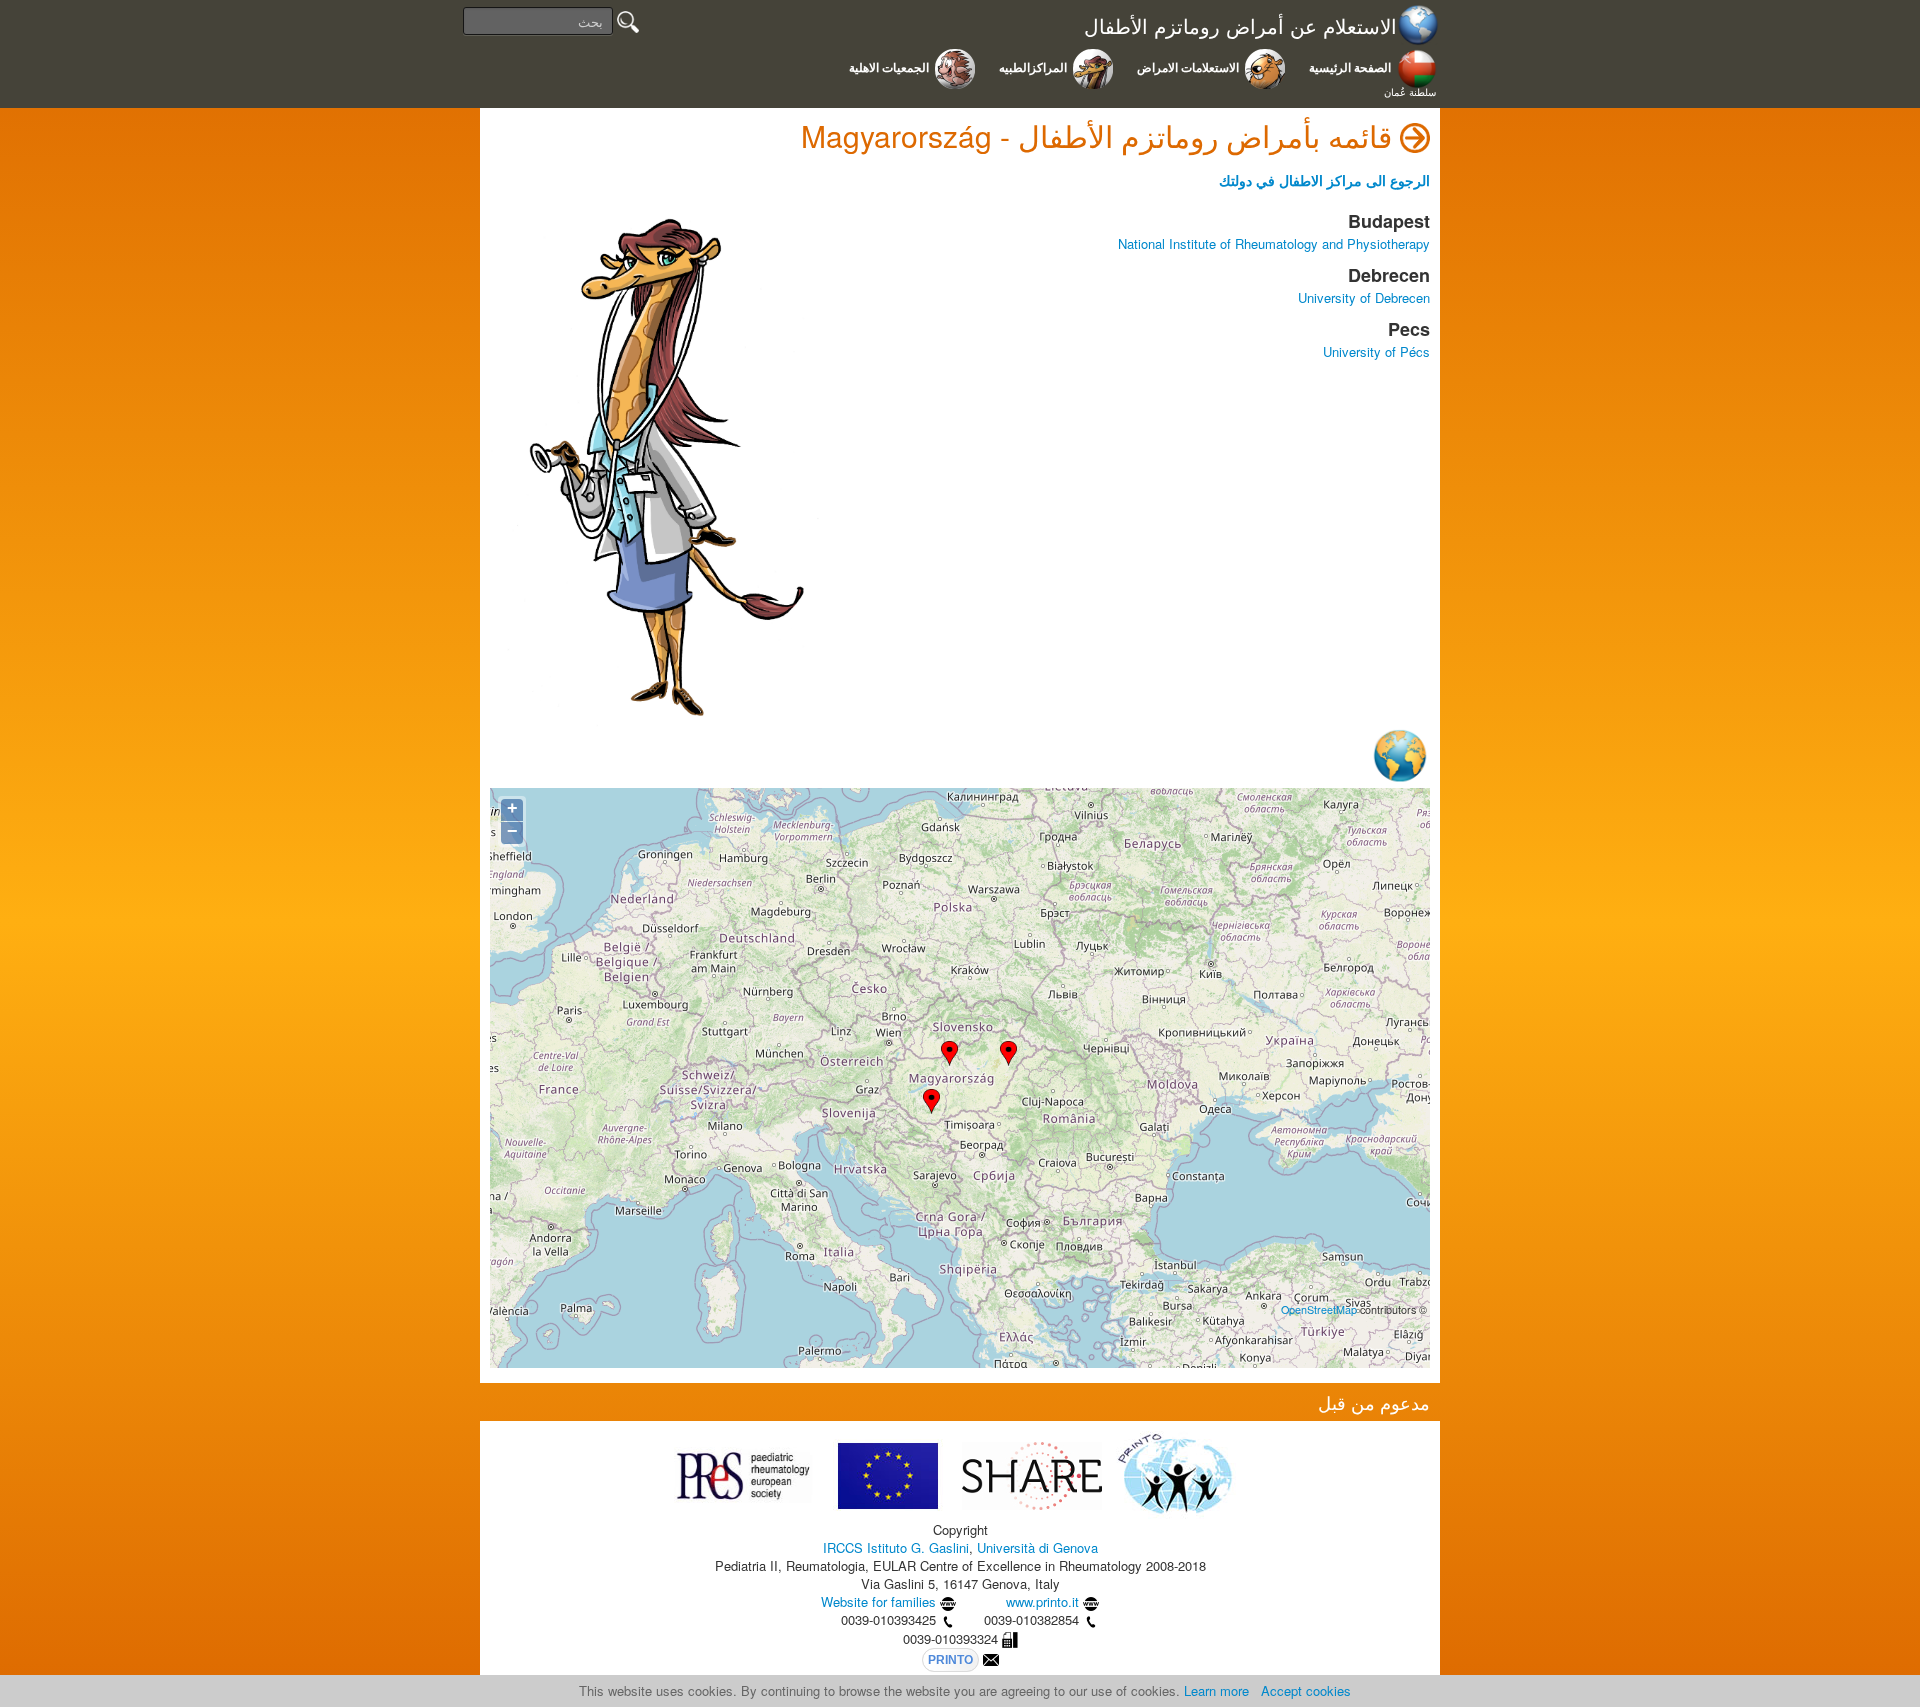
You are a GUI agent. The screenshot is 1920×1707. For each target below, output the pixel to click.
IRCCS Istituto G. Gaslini (896, 1547)
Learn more (1216, 1690)
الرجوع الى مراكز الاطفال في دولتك (1324, 180)
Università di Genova (1037, 1547)
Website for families (878, 1601)
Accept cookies (1306, 1690)
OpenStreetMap (1319, 1309)
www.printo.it (1042, 1601)
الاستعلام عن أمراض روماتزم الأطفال (1240, 26)
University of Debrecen (1364, 297)
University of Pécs (1376, 351)
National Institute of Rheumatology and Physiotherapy (1274, 243)
